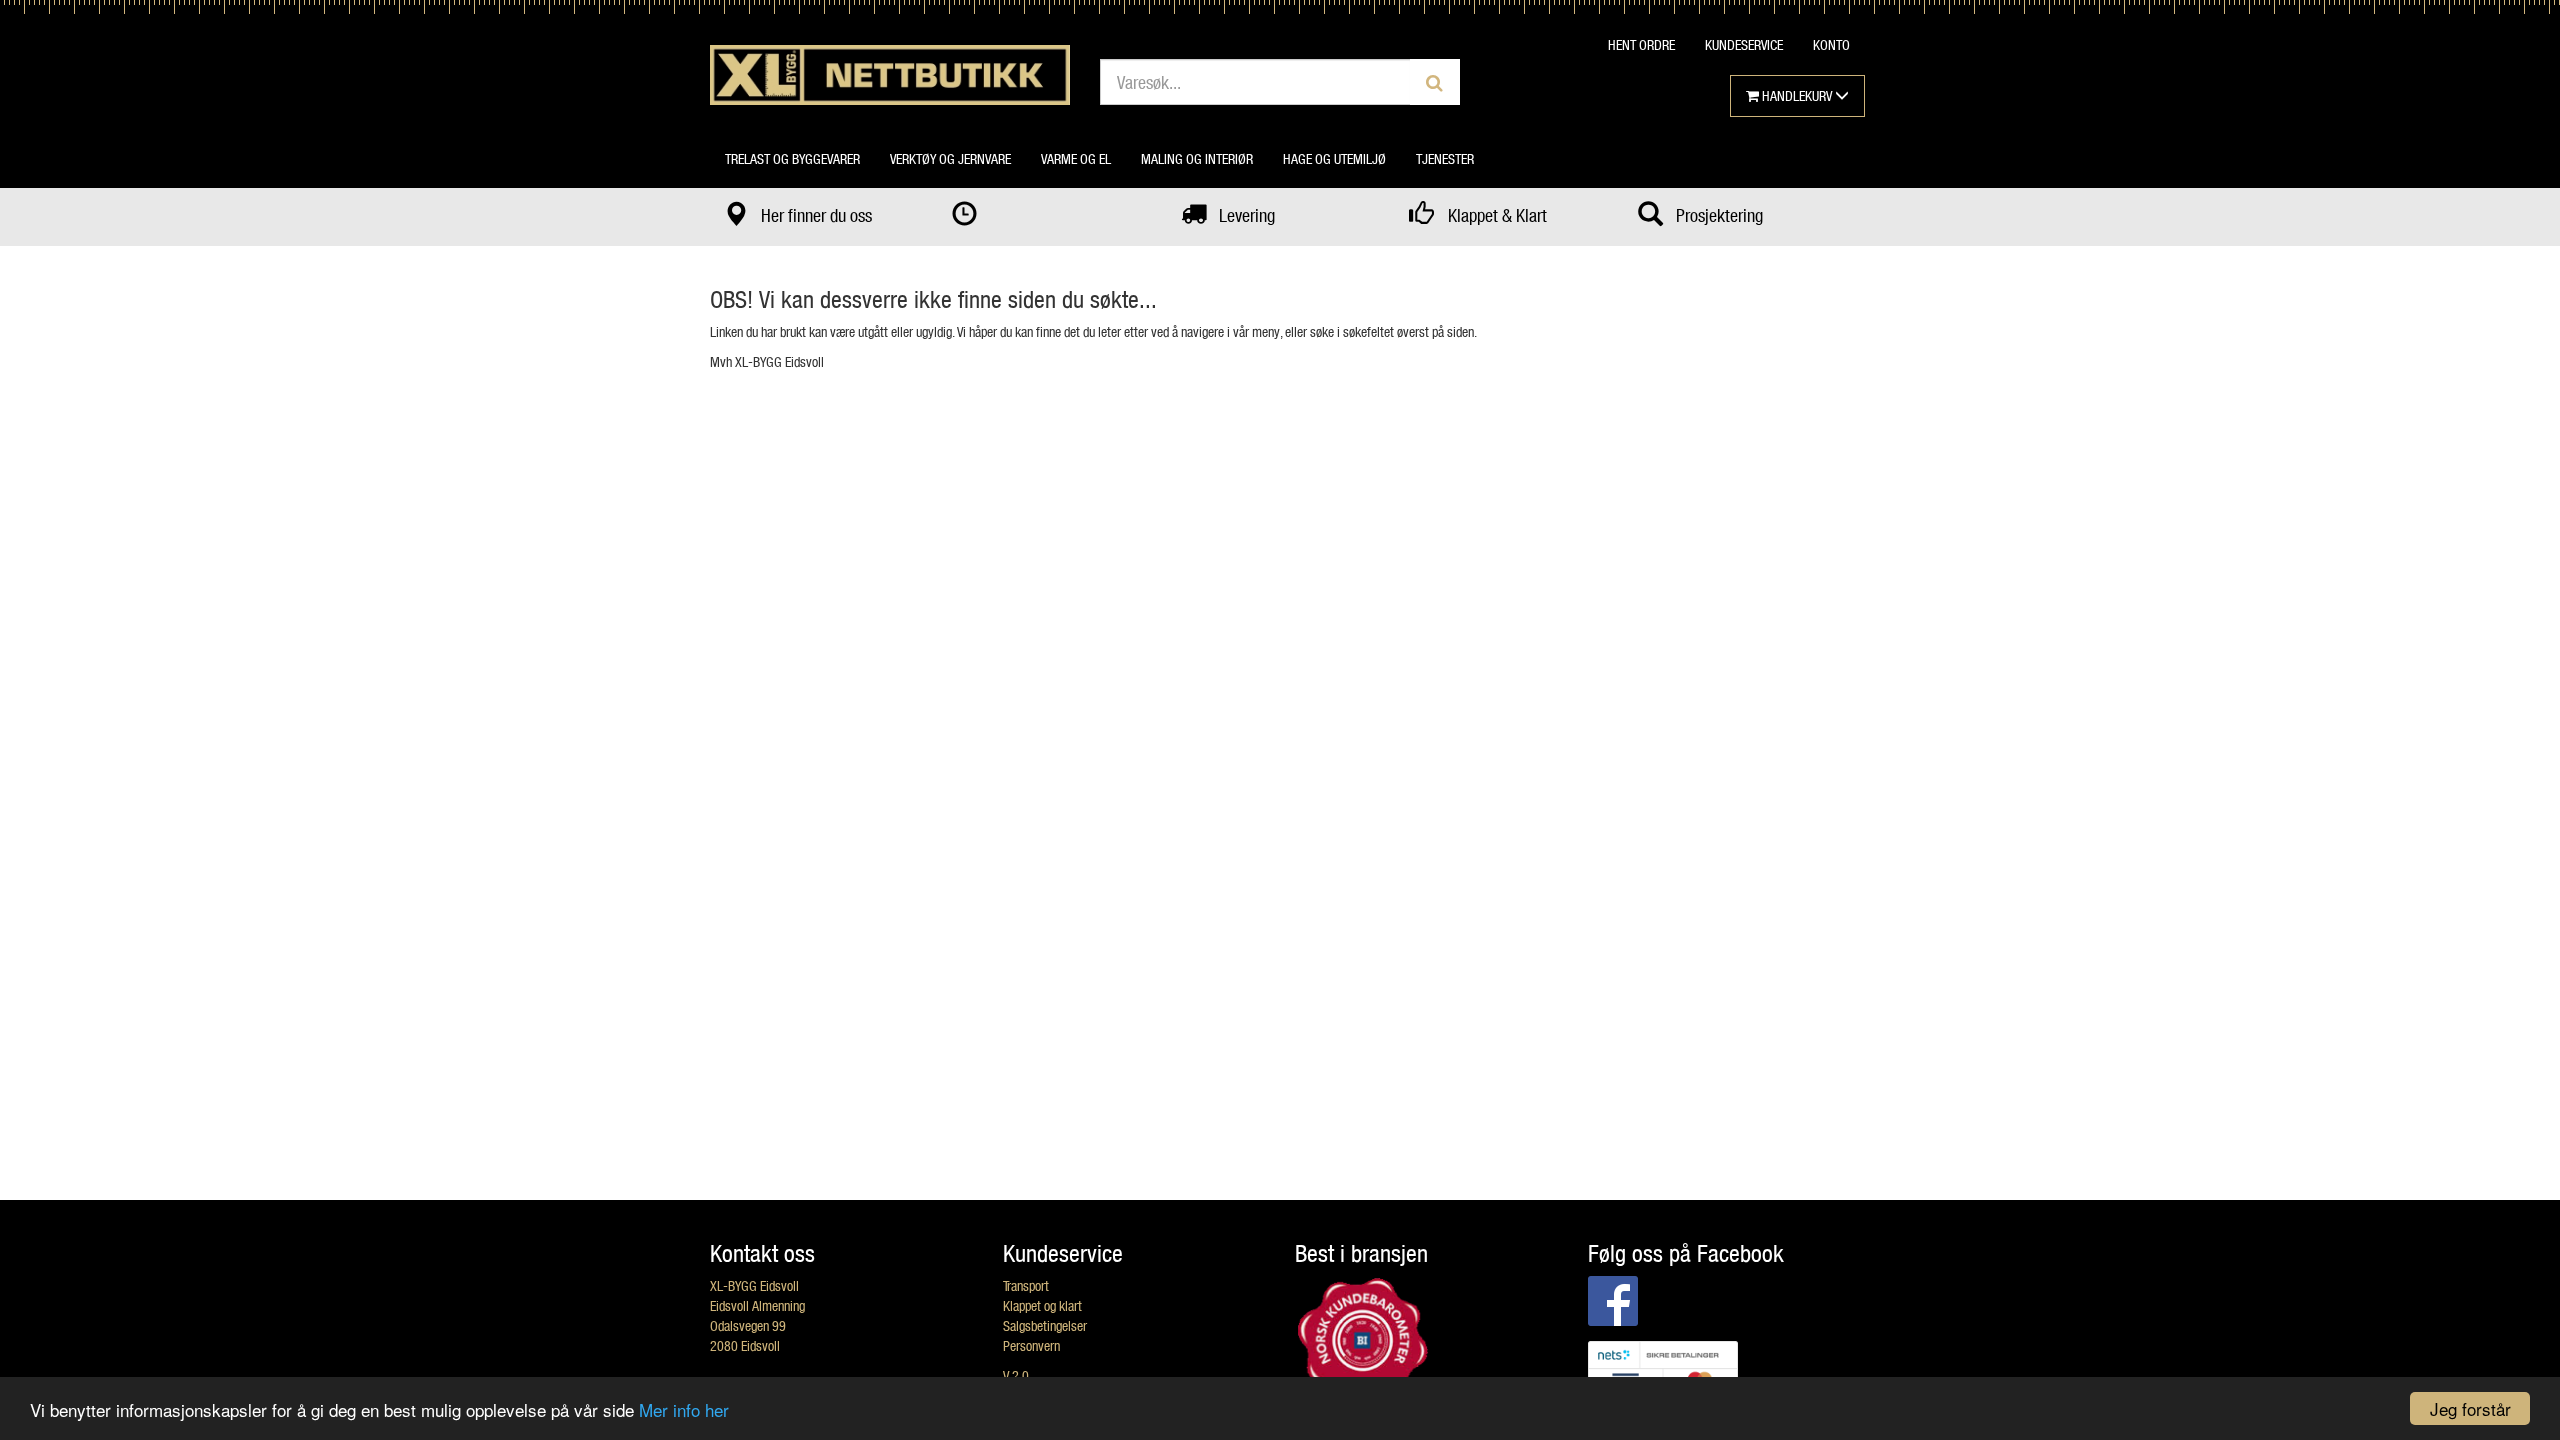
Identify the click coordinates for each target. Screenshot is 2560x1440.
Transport (1026, 1285)
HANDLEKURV (1797, 95)
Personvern (1031, 1345)
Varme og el (1076, 158)
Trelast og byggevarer (792, 158)
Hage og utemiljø (1334, 158)
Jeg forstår (2470, 1408)
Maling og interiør (1197, 158)
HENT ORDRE (1641, 44)
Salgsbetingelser (1045, 1325)
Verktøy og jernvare (950, 158)
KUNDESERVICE (1744, 44)
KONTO (1831, 44)
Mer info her (684, 1409)
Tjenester (1445, 158)
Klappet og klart (1042, 1305)
